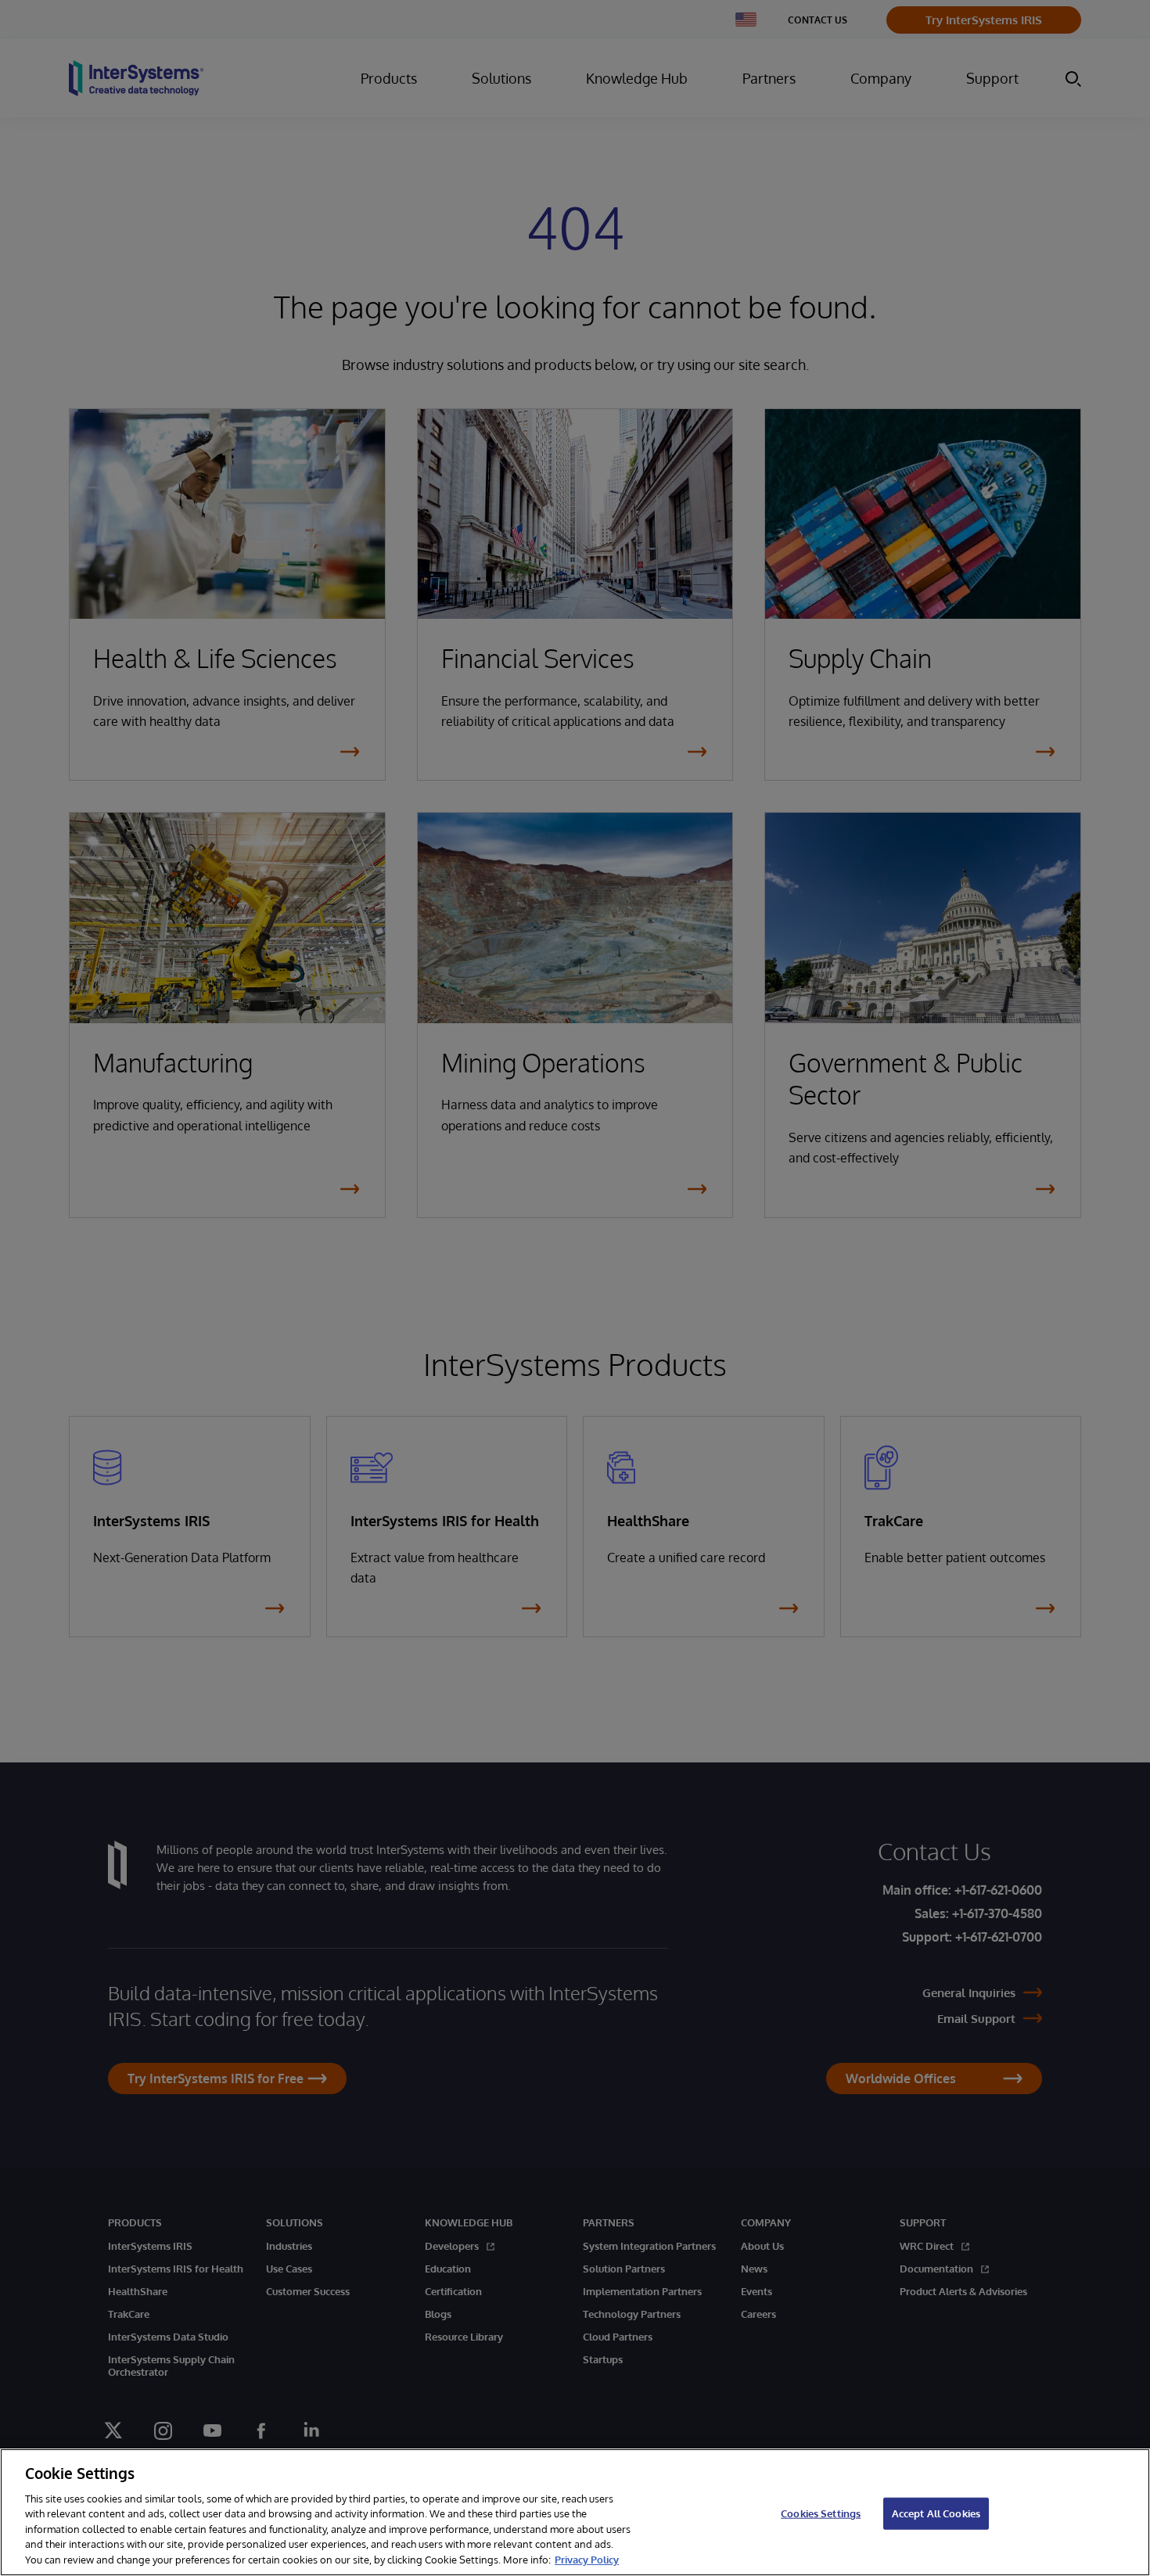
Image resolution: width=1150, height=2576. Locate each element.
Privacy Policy (587, 2560)
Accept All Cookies (936, 2513)
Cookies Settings (821, 2513)
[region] (575, 2512)
